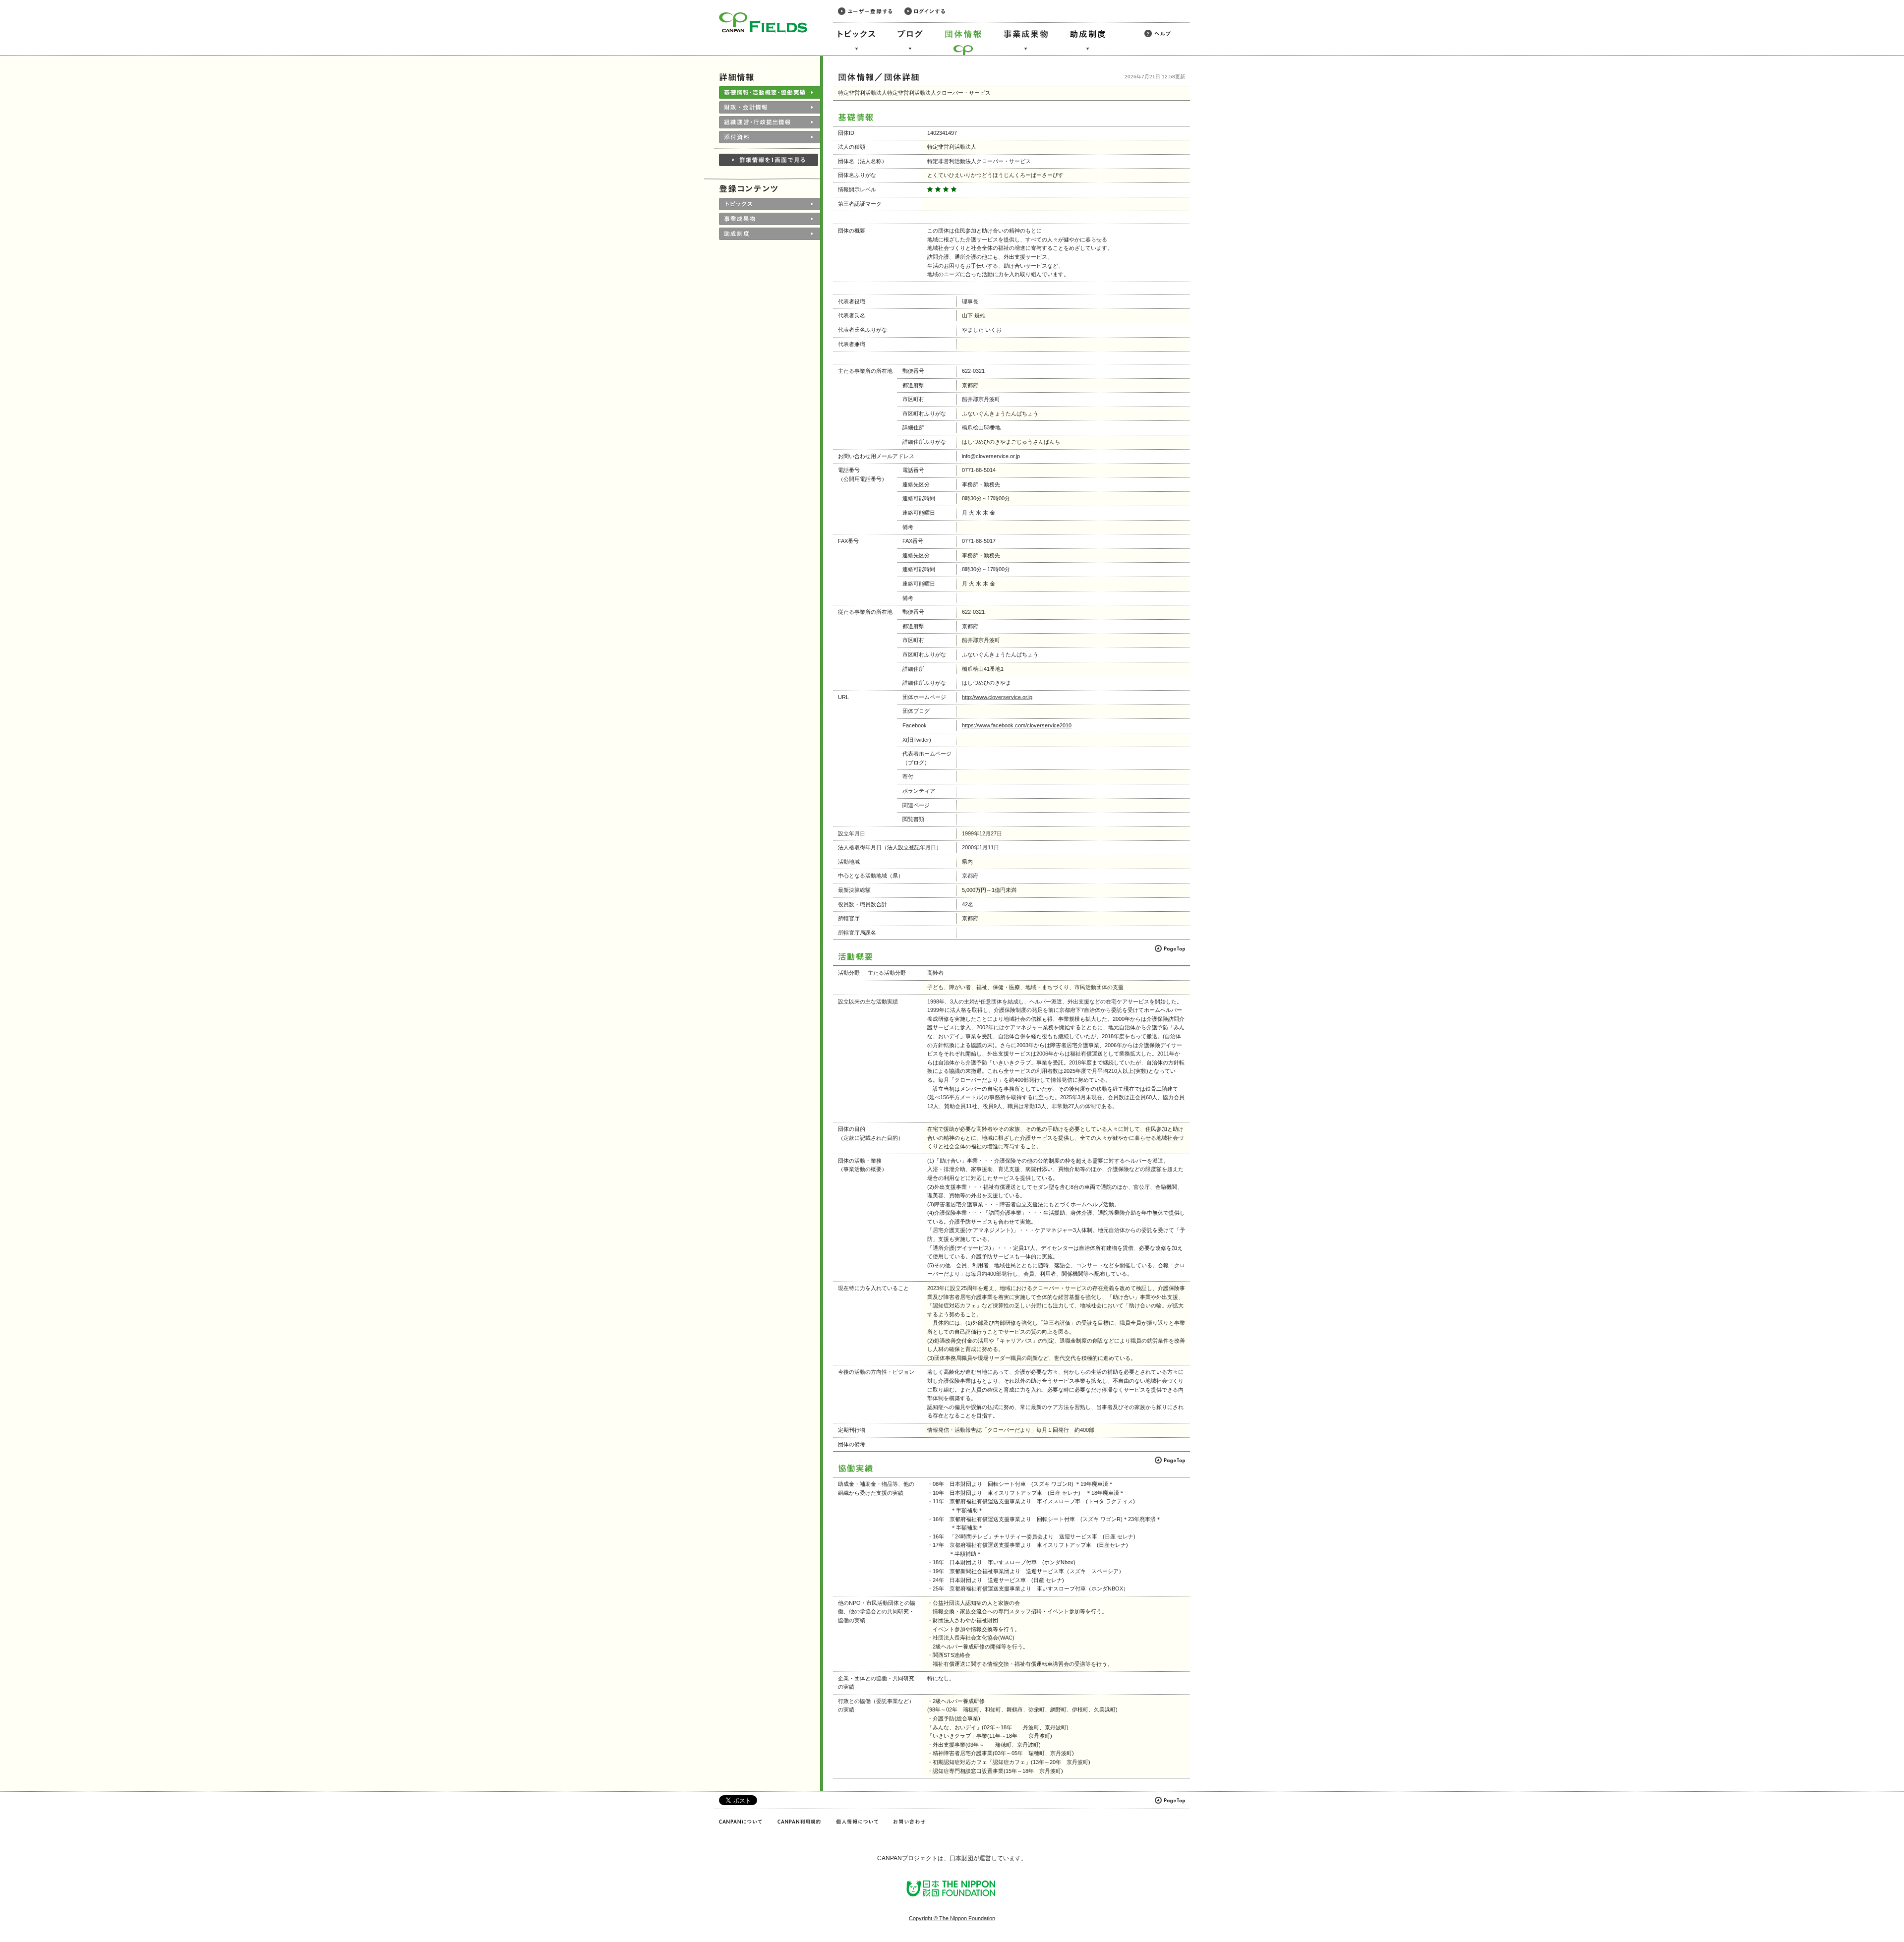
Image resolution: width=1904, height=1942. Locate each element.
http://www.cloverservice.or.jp (997, 697)
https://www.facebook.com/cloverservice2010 (1017, 725)
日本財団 (961, 1858)
